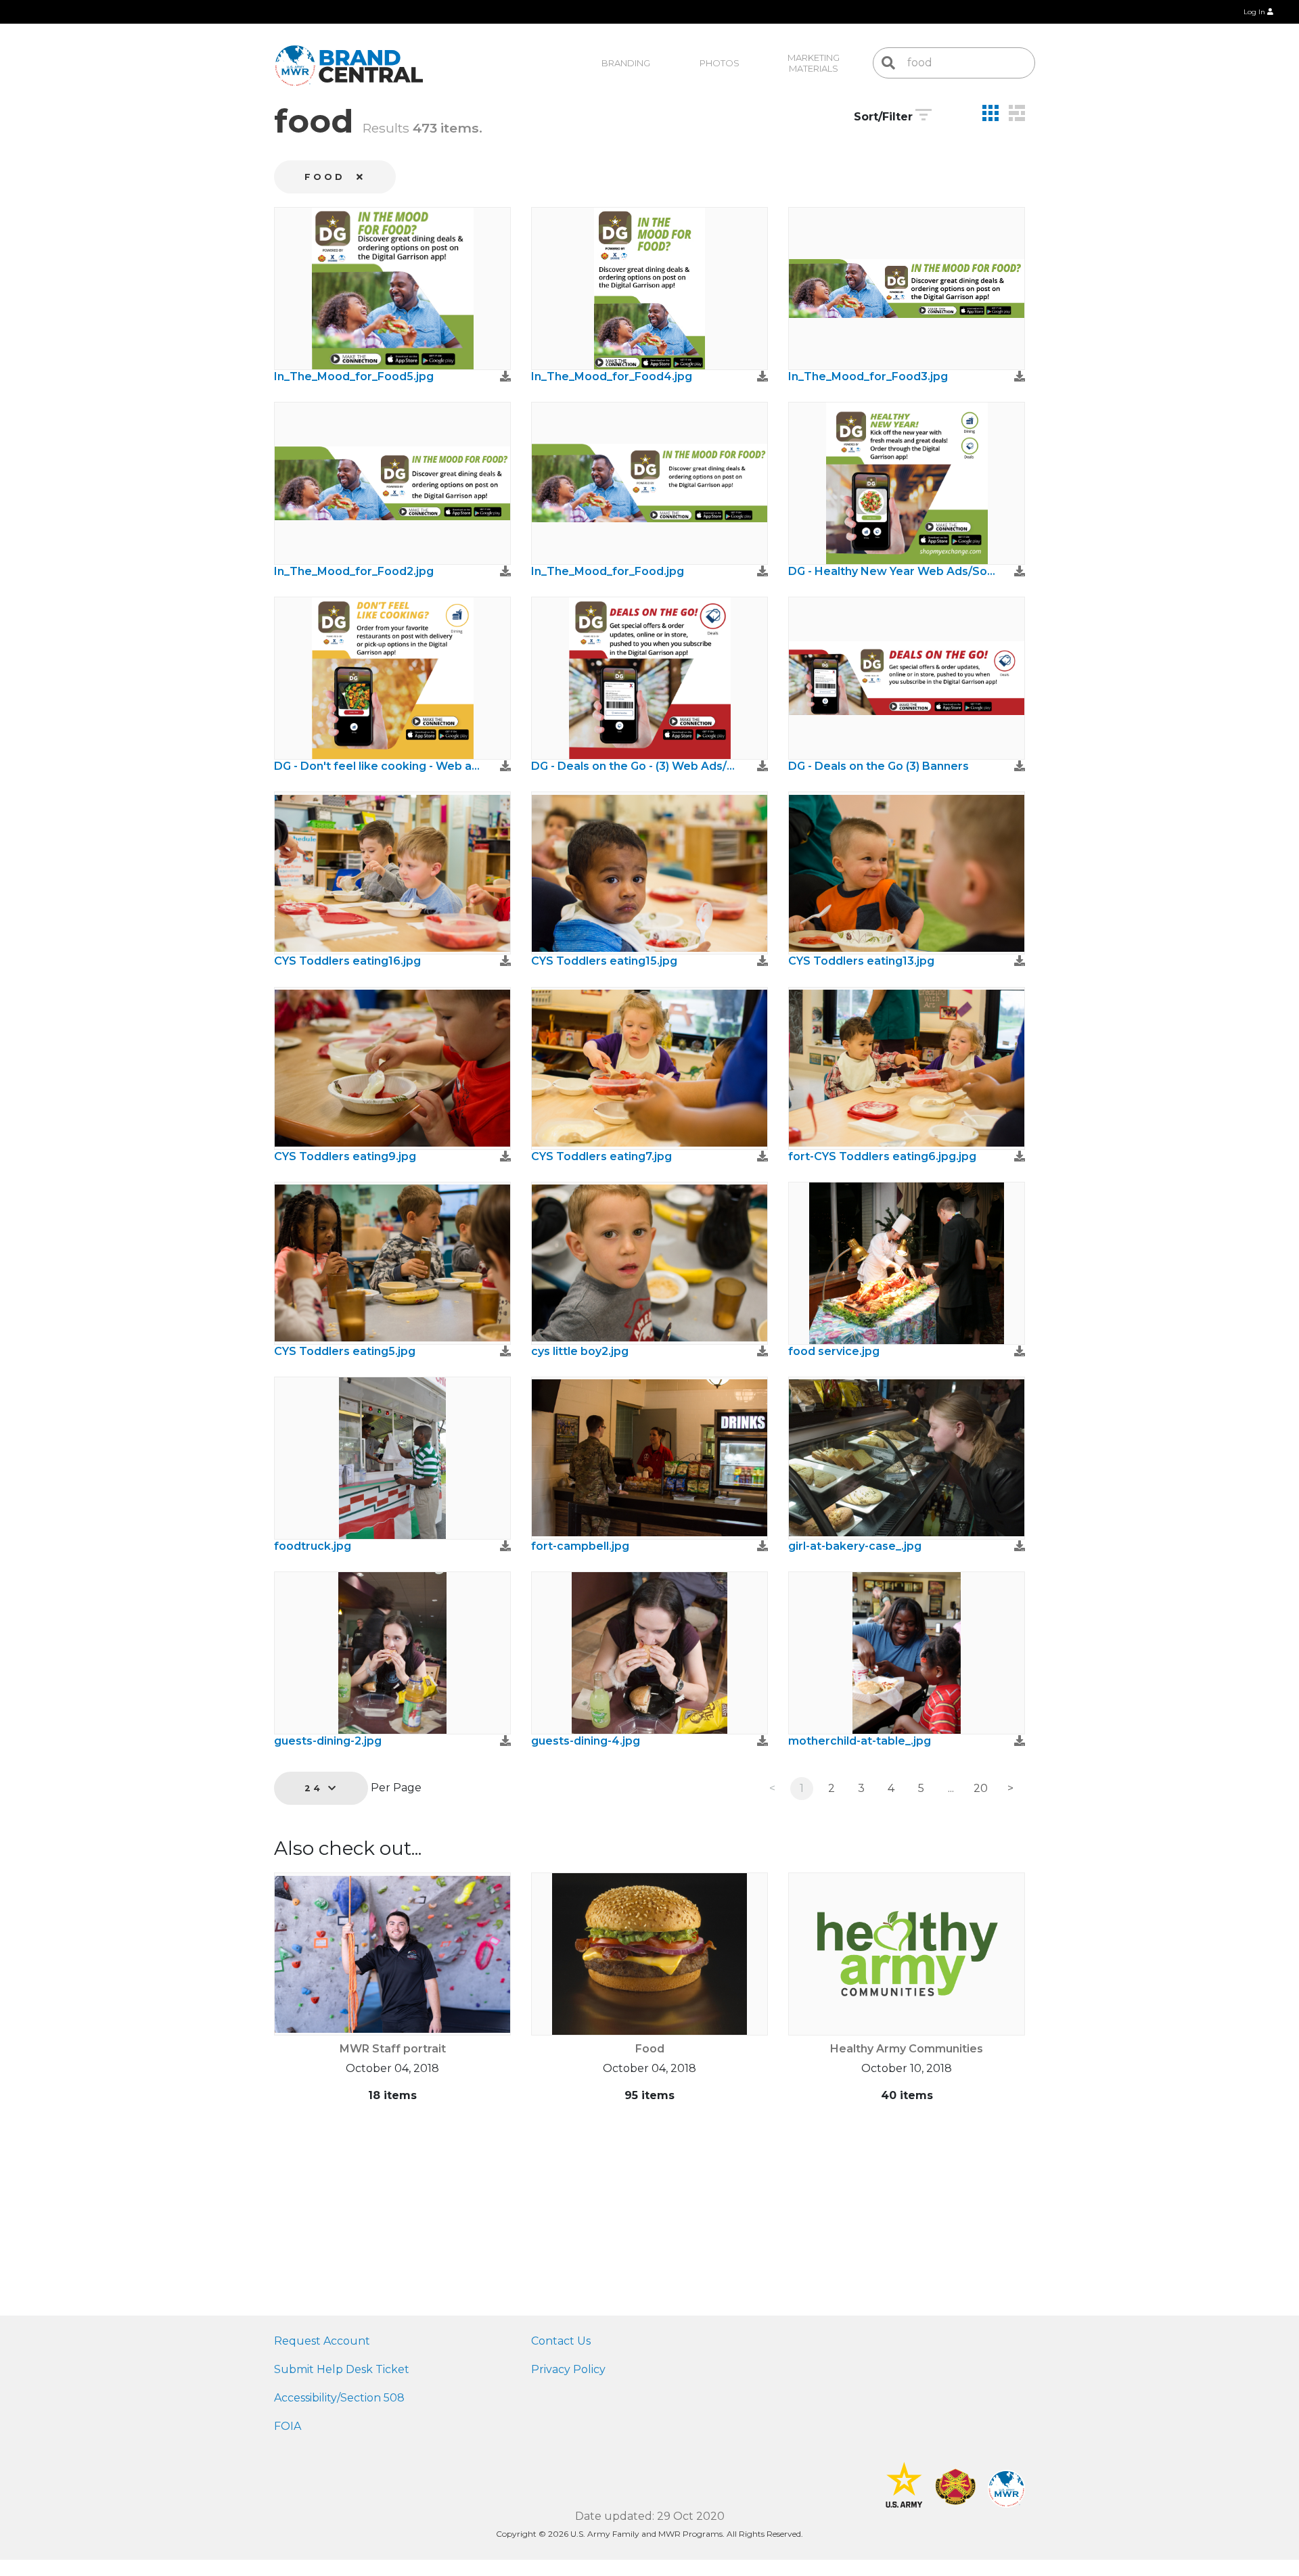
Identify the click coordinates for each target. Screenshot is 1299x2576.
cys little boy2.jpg (580, 1351)
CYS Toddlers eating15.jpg (604, 961)
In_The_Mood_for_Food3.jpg (868, 376)
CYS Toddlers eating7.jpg (601, 1156)
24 (316, 1788)
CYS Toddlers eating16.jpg (347, 961)
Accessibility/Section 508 (339, 2398)
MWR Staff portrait (393, 2049)
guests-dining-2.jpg (328, 1741)
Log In (1255, 12)
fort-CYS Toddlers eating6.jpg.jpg (882, 1156)
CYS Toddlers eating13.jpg (861, 961)
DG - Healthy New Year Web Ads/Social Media (893, 571)
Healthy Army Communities (907, 2049)
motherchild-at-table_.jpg (860, 1741)
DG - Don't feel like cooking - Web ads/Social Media (379, 766)
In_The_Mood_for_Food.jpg (608, 571)
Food (650, 2049)
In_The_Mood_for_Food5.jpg (354, 376)
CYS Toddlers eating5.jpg (345, 1351)
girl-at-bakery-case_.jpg (855, 1546)
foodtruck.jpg (313, 1546)
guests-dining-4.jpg (586, 1741)
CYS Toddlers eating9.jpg (345, 1156)
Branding (626, 63)
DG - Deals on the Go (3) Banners (879, 766)
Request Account (322, 2341)
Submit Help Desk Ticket (342, 2369)
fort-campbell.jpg (580, 1546)
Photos (720, 63)
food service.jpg (834, 1351)
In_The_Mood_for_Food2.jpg (354, 571)
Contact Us (561, 2341)
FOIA (288, 2426)
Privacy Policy (568, 2369)
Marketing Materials (815, 63)
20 (981, 1788)
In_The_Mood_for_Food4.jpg (612, 376)
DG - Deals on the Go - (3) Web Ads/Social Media (636, 766)
